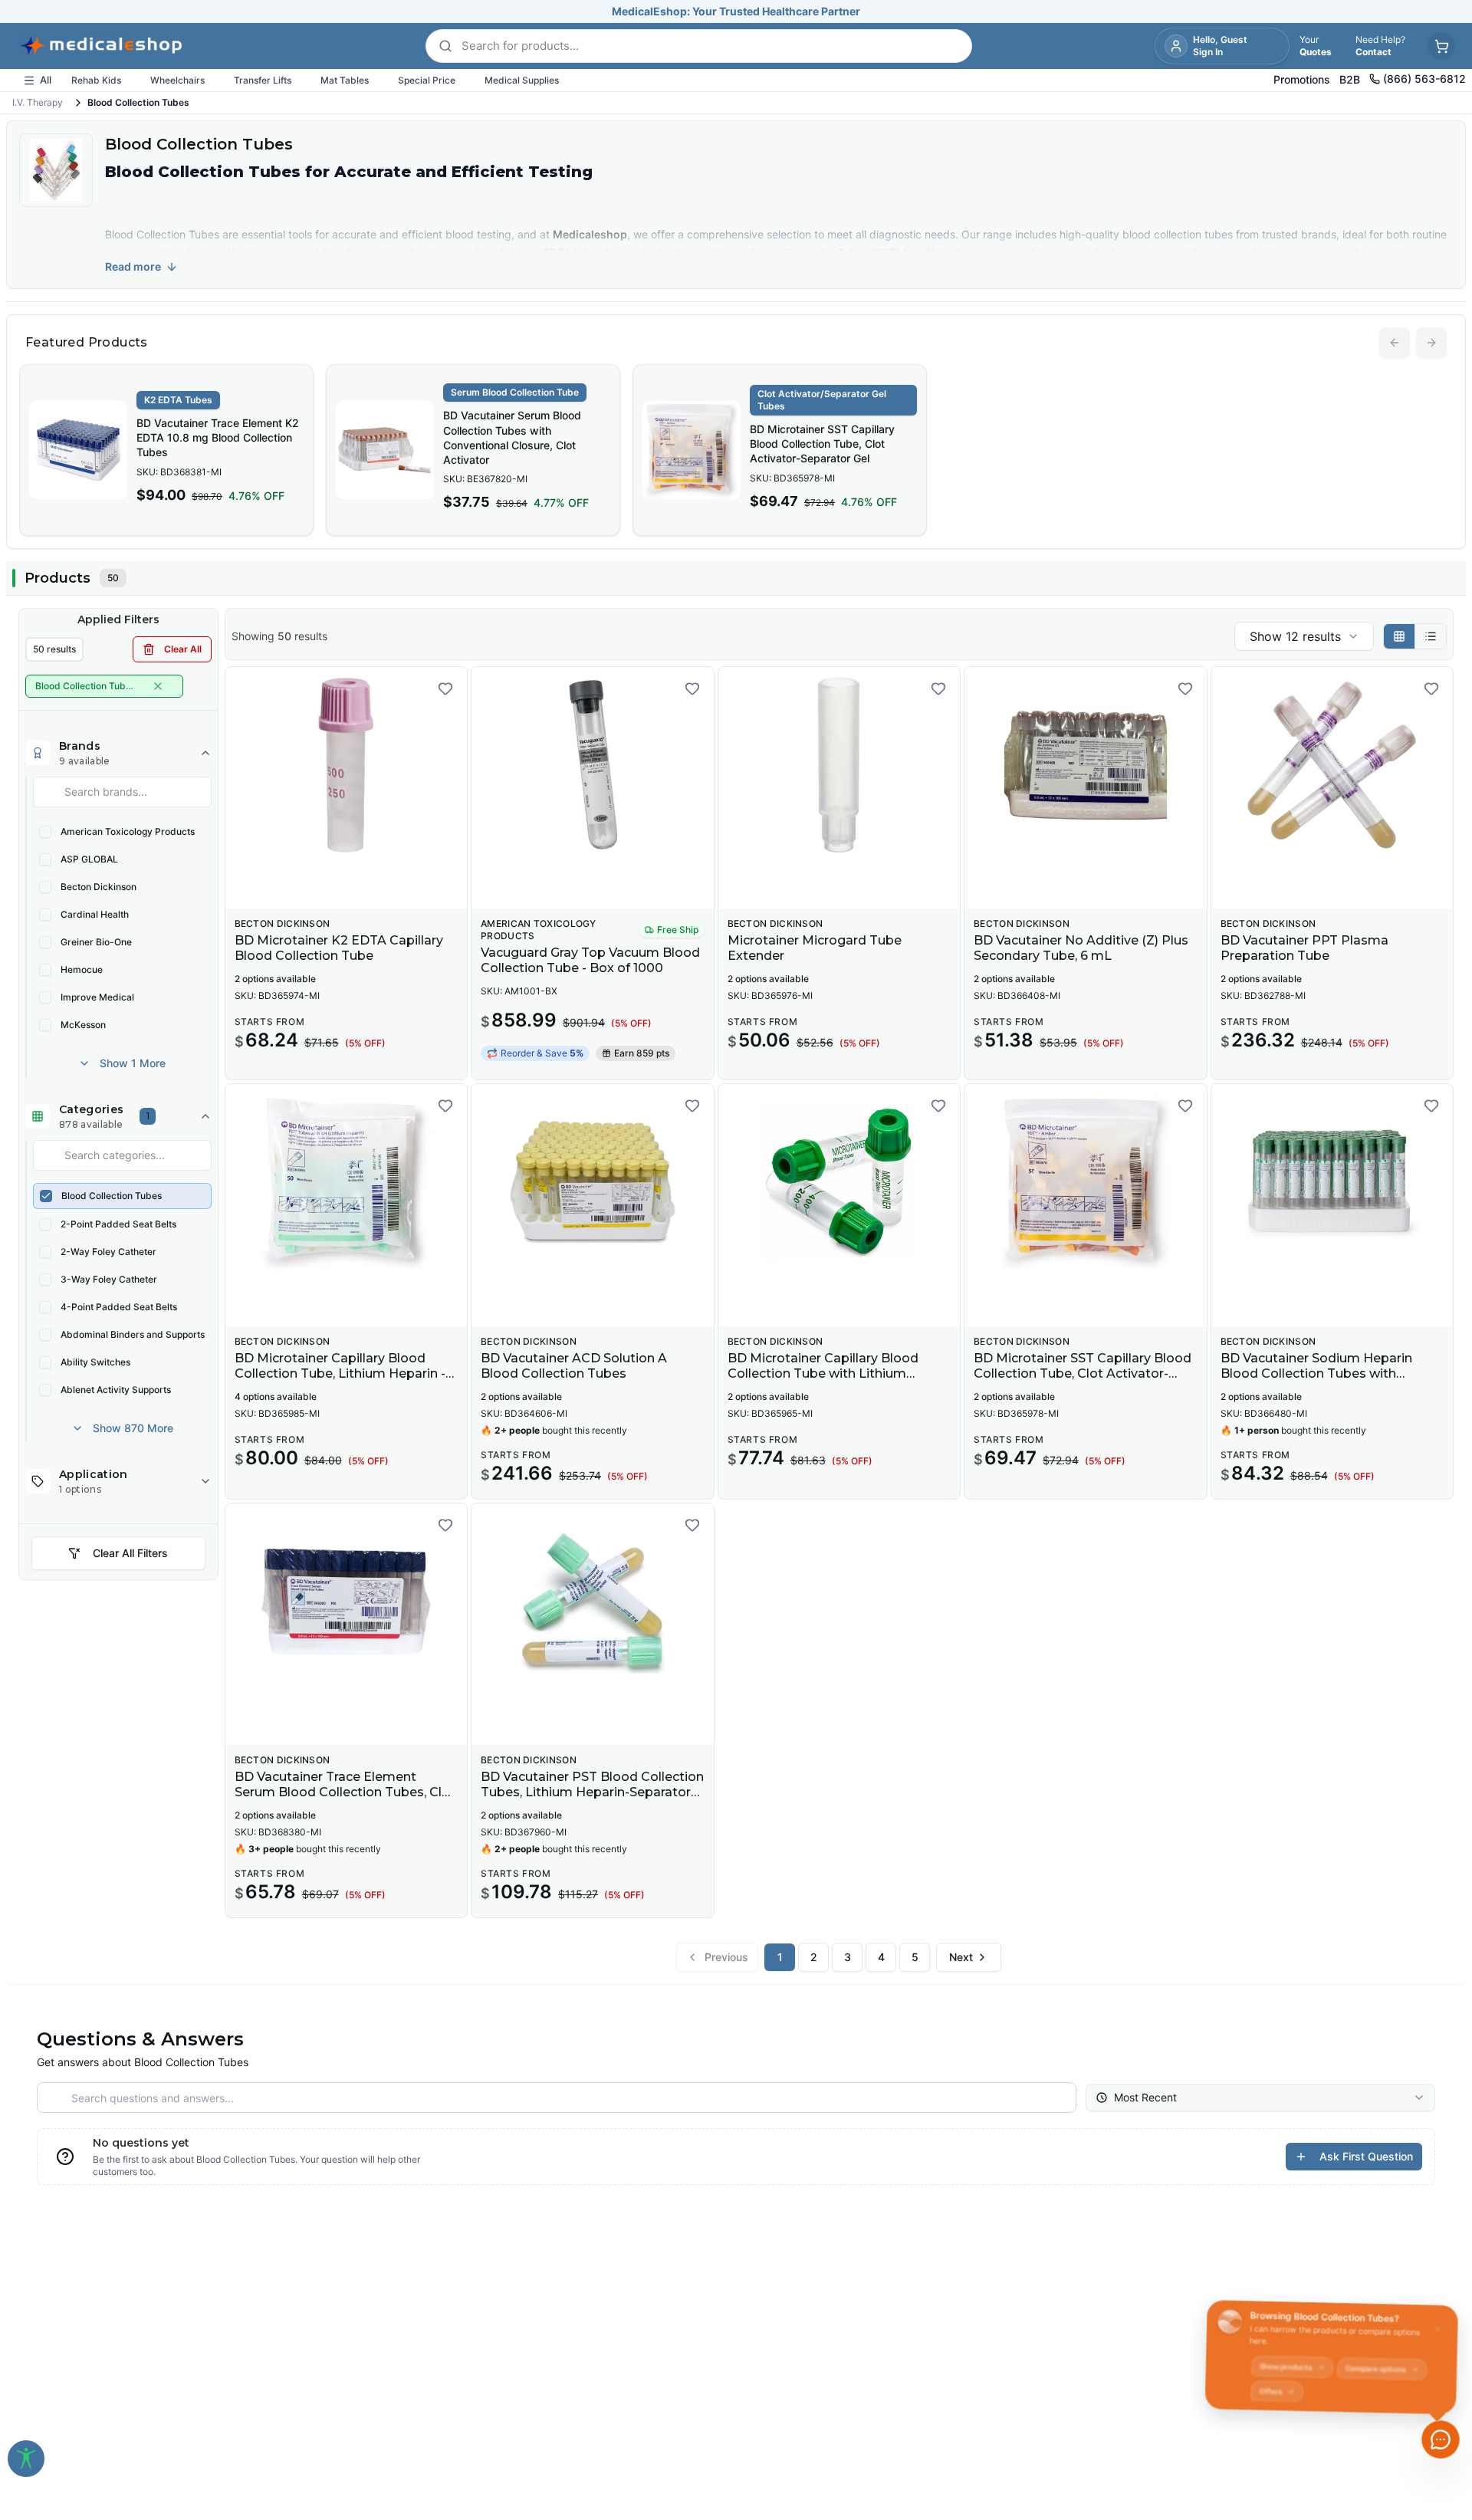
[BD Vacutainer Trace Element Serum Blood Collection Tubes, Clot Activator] (346, 1602)
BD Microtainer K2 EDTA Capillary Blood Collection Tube (339, 948)
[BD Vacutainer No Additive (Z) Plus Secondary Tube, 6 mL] (1085, 765)
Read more (133, 266)
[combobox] (1304, 636)
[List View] (1431, 636)
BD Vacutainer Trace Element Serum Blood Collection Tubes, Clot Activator (345, 1792)
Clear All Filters (130, 1553)
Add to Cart (601, 885)
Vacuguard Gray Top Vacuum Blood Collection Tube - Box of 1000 (590, 960)
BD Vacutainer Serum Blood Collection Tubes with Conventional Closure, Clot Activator (512, 437)
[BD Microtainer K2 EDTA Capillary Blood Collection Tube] (346, 765)
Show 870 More (133, 1428)
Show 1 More (133, 1063)
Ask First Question (1366, 2156)
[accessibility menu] (26, 2459)
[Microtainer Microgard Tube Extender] (839, 765)
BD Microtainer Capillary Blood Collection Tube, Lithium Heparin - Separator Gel (340, 1373)
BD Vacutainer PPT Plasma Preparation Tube (1304, 948)
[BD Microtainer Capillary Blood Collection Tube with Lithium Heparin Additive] (839, 1182)
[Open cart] (1441, 46)
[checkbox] (45, 832)
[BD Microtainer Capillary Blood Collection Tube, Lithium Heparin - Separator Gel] (346, 1182)
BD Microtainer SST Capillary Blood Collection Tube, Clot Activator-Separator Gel (822, 444)
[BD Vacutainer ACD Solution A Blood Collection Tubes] (592, 1182)
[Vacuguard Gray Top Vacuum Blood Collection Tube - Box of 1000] (592, 765)
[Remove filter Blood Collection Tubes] (158, 686)
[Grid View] (1400, 636)
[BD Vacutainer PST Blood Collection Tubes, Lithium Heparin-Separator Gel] (592, 1602)
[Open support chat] (1441, 2440)
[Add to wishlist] (445, 688)
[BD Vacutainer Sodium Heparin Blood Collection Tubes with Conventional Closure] (1332, 1182)
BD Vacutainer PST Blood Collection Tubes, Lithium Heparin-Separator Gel (592, 1792)
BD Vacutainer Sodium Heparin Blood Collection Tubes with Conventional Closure (1316, 1373)
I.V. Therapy (38, 102)
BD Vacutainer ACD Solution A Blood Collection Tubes (574, 1366)
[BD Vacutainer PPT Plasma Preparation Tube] (1332, 765)
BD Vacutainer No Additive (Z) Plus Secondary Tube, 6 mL (1081, 948)
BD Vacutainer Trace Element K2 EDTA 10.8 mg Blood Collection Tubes (218, 438)
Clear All (183, 649)
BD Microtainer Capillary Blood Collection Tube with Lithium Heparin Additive (823, 1373)
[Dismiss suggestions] (1439, 2321)
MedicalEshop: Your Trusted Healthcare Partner (736, 11)
